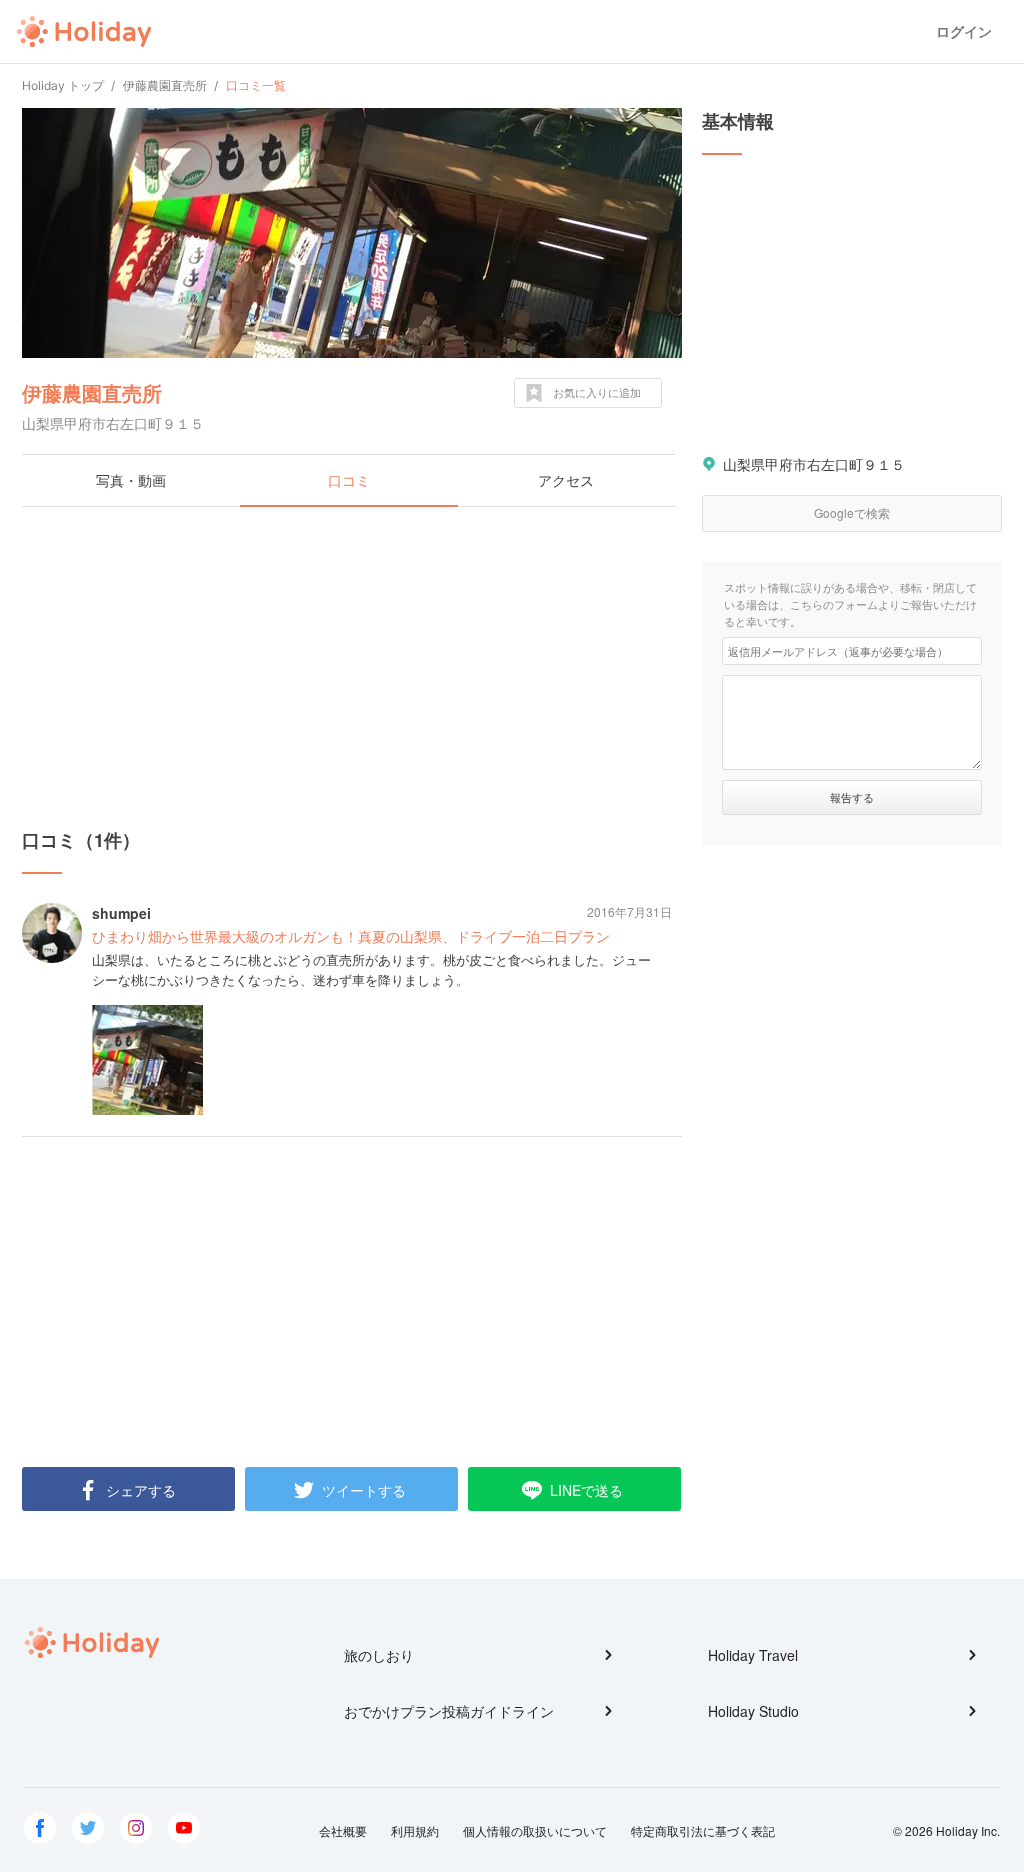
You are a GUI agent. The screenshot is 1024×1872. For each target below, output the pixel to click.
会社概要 (343, 1830)
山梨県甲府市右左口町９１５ (814, 464)
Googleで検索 (852, 512)
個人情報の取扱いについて (535, 1830)
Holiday (84, 32)
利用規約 (415, 1830)
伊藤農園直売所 (92, 392)
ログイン (964, 31)
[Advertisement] (352, 667)
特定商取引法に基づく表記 (703, 1830)
